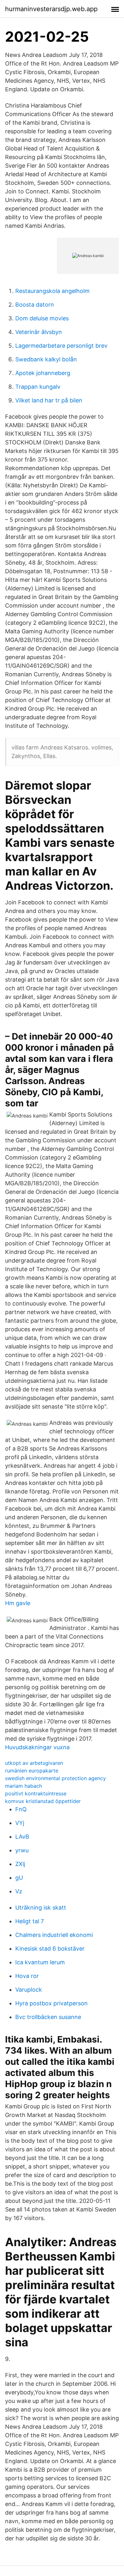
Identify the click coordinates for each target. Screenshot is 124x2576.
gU (19, 1878)
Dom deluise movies (42, 318)
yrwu (22, 1850)
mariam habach (24, 1786)
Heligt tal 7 (30, 1921)
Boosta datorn (35, 305)
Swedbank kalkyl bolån (46, 359)
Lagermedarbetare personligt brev (61, 346)
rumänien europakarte (32, 1771)
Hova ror (27, 1976)
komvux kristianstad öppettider (43, 1801)
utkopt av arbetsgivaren (34, 1763)
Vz (19, 1891)
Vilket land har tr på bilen (49, 400)
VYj (20, 1823)
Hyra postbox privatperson (52, 2003)
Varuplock (29, 1990)
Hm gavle (18, 1603)
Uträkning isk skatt (41, 1908)
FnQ (21, 1809)
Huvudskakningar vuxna (37, 1747)
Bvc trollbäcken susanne (48, 2017)
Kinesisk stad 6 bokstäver (50, 1949)
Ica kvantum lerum (40, 1962)
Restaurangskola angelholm (52, 291)
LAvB (22, 1837)
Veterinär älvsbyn (39, 332)
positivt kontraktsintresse (36, 1793)
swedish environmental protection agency (55, 1778)
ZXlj (20, 1864)
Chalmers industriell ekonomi (54, 1935)
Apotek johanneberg (43, 373)
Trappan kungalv (38, 387)
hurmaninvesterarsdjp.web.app (51, 9)
